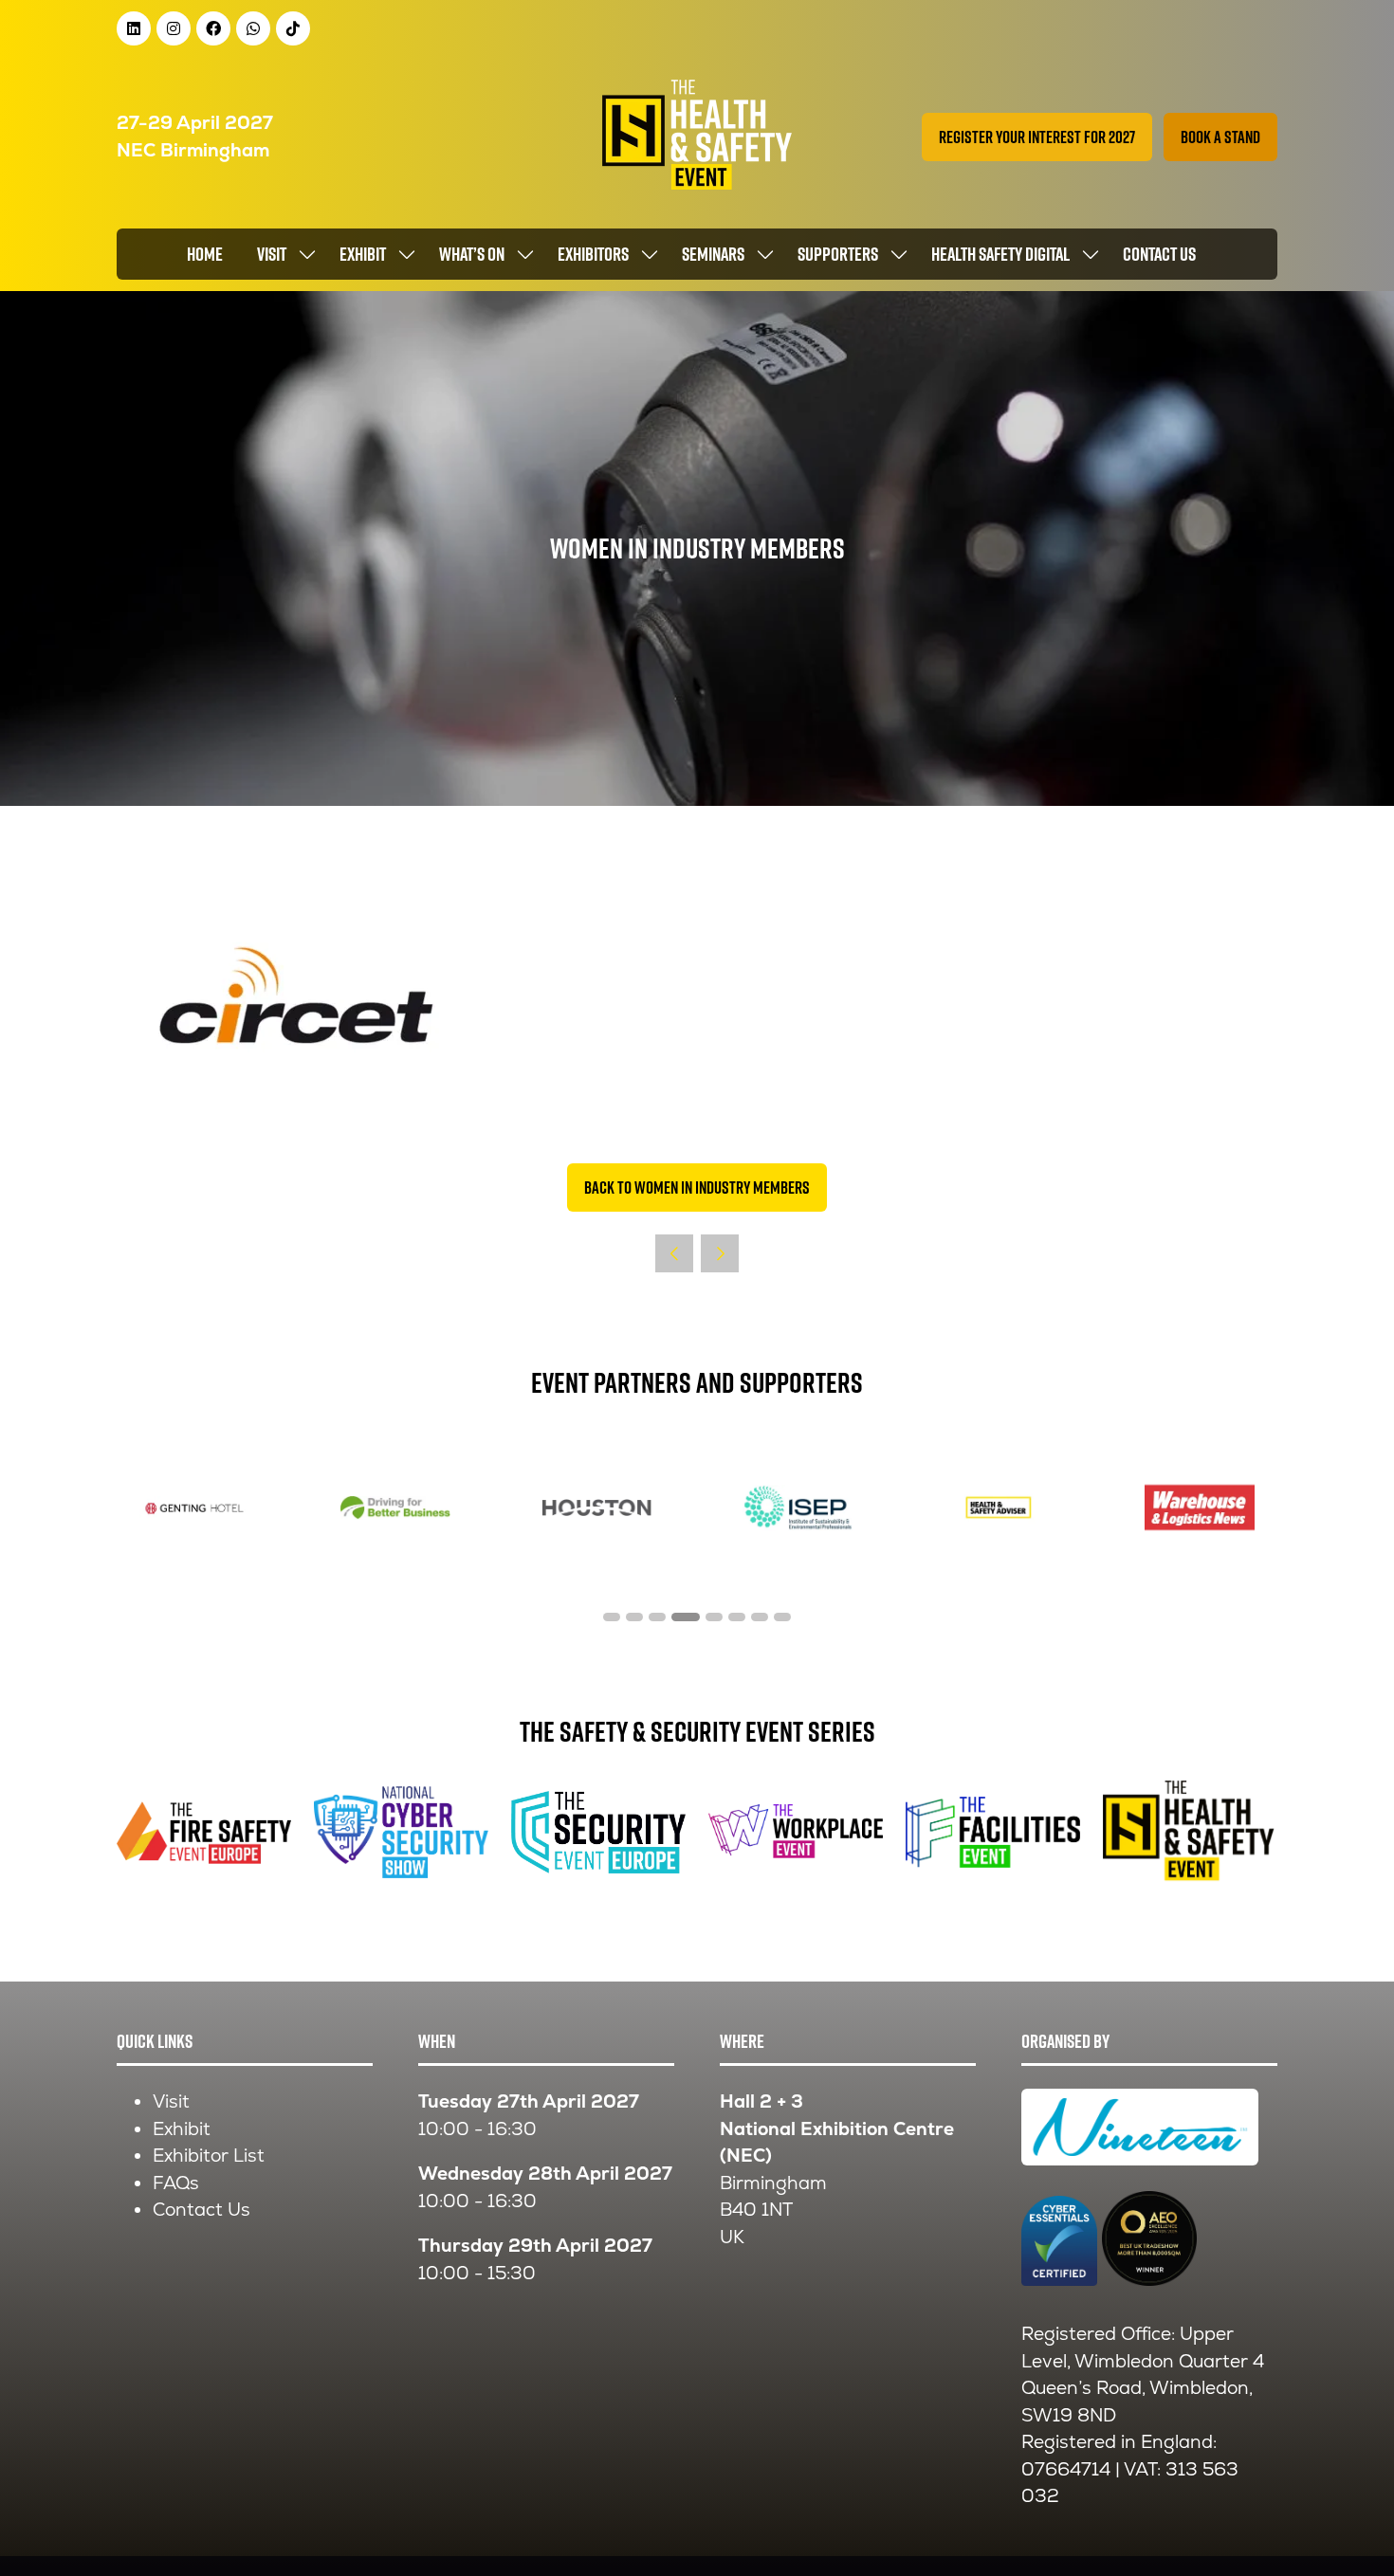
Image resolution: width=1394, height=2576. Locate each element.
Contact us (1159, 254)
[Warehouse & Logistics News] (1200, 1508)
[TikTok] (293, 28)
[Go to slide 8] (782, 1617)
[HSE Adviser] (999, 1508)
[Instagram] (174, 28)
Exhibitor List (209, 2156)
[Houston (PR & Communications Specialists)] (596, 1508)
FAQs (176, 2183)
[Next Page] (720, 1253)
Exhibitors (593, 254)
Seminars (713, 254)
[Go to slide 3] (657, 1617)
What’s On (472, 254)
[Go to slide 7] (760, 1617)
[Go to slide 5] (714, 1617)
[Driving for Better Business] (395, 1508)
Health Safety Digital (1000, 254)
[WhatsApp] (253, 28)
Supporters (838, 254)
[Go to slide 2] (634, 1617)
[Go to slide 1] (612, 1617)
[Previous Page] (674, 1253)
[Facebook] (213, 28)
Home (205, 254)
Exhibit (363, 254)
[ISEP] (798, 1508)
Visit (272, 254)
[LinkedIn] (134, 28)
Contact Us (202, 2210)
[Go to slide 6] (737, 1617)
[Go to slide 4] (686, 1617)
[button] (1037, 137)
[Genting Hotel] (194, 1508)
